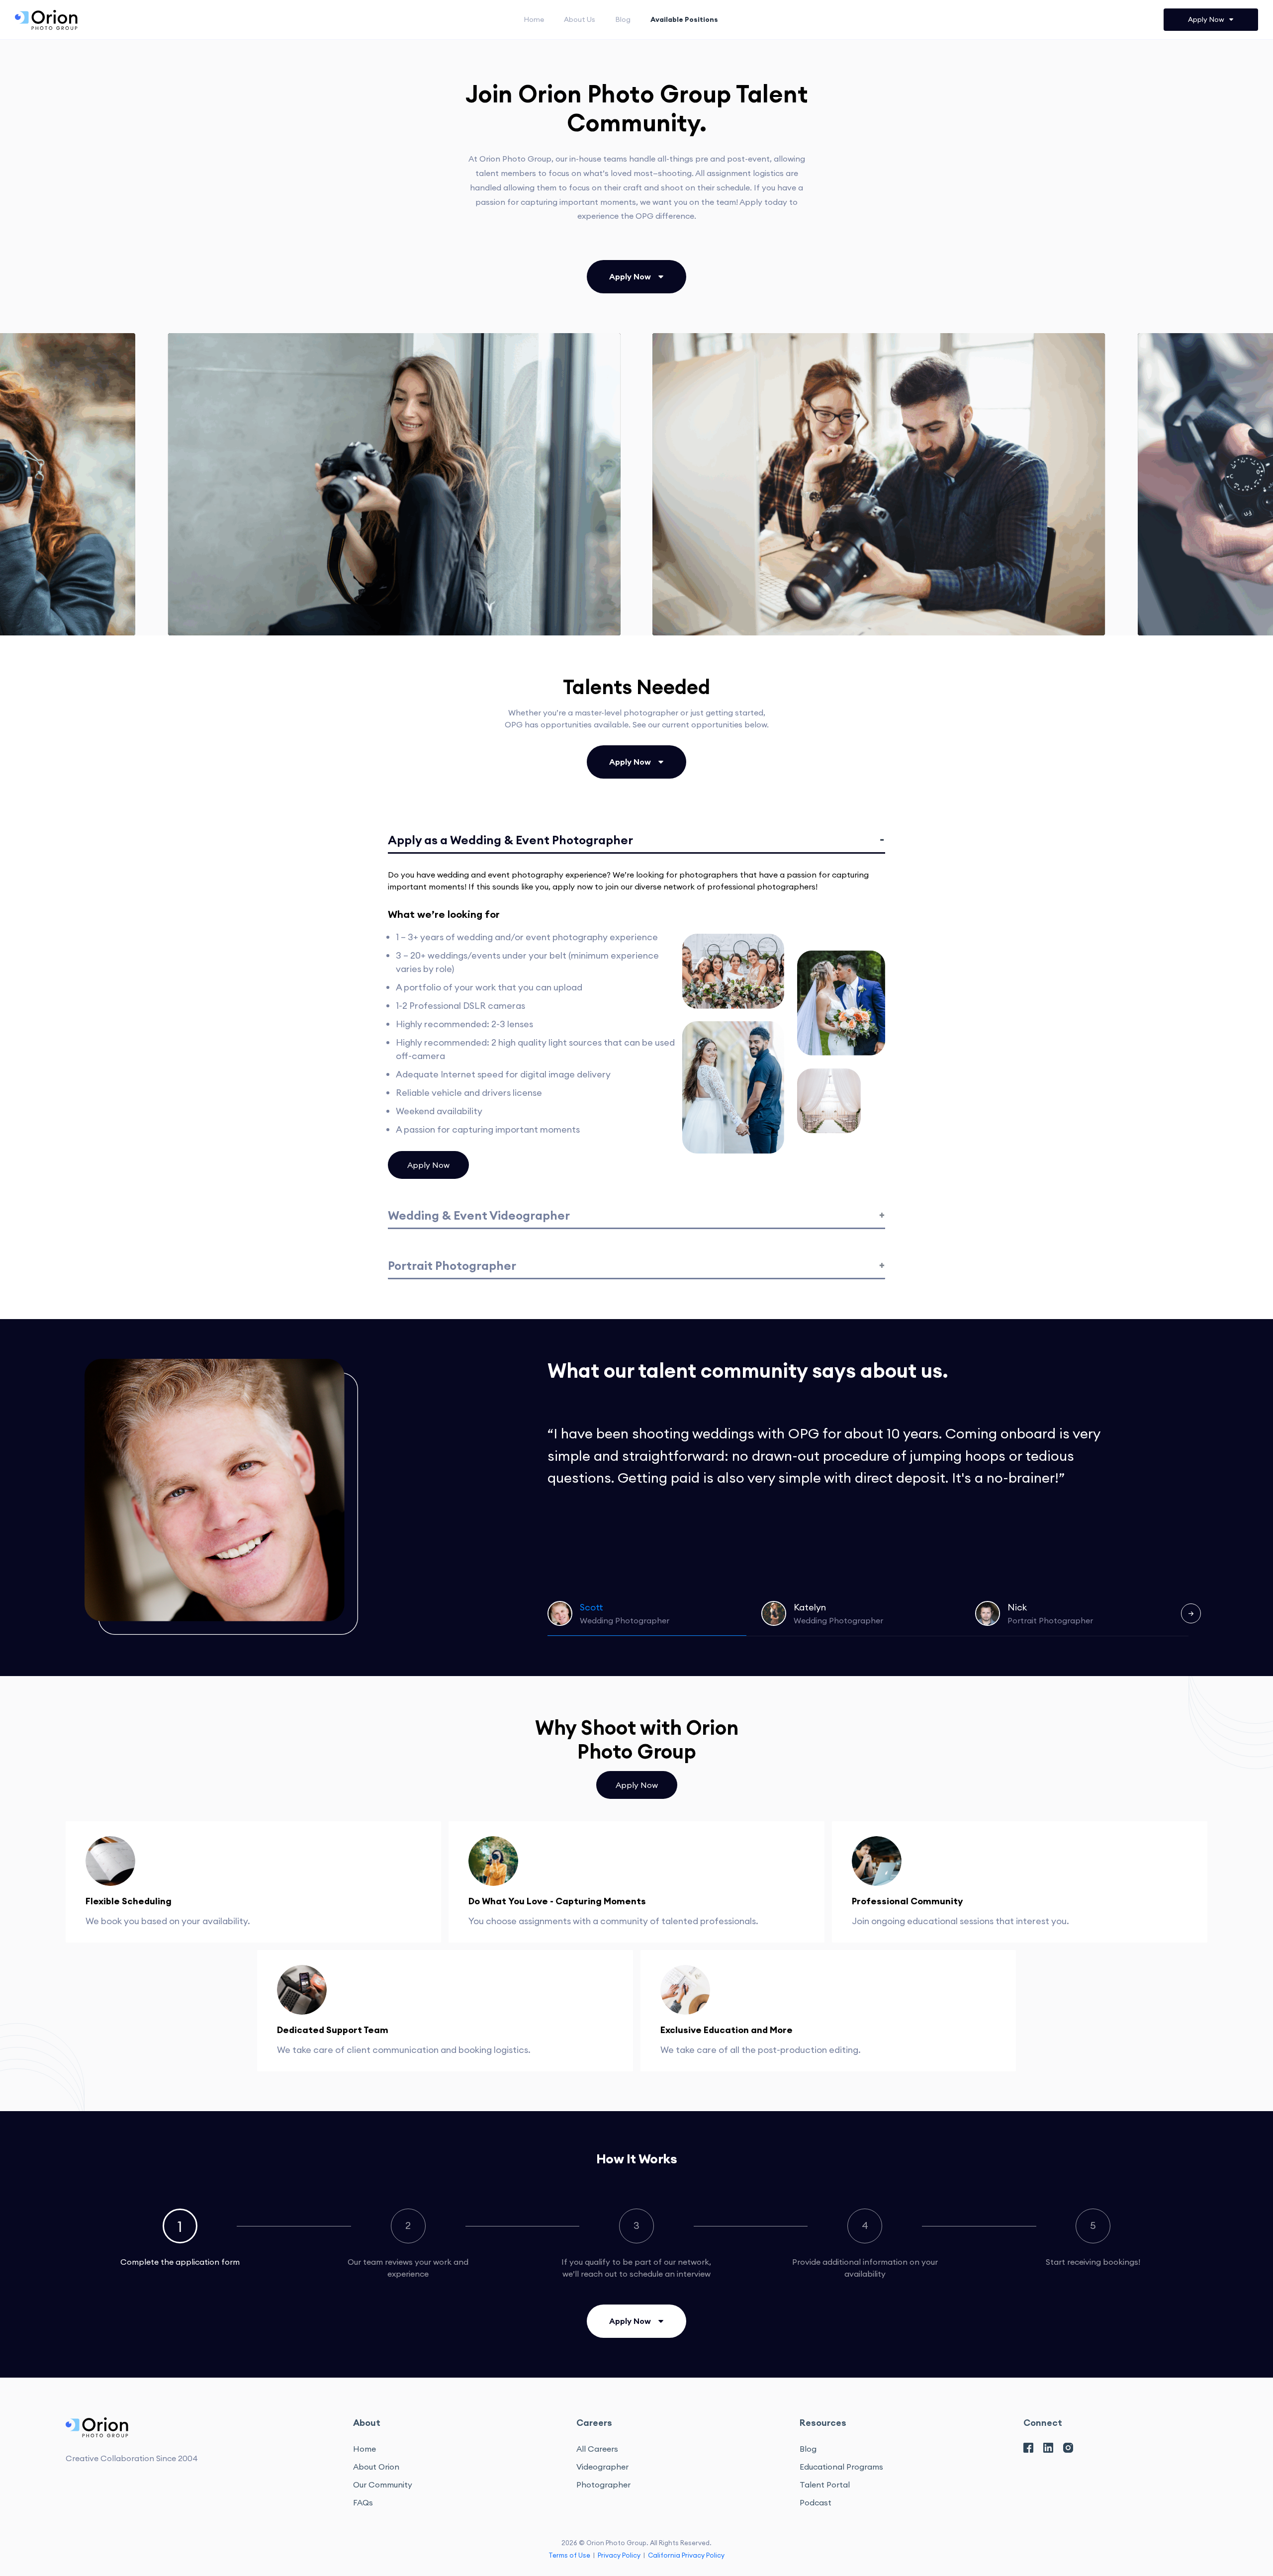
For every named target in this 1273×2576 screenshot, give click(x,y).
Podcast (816, 2502)
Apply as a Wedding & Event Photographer (510, 840)
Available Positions (684, 19)
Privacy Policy (619, 2555)
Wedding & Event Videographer (479, 1215)
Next (1191, 1613)
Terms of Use (569, 2555)
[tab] (180, 2238)
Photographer (603, 2485)
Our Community (383, 2485)
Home (534, 19)
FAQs (363, 2502)
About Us (580, 19)
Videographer (602, 2467)
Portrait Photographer (452, 1265)
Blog (623, 19)
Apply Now (428, 1165)
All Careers (597, 2449)
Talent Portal (825, 2485)
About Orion (376, 2467)
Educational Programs (841, 2467)
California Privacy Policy (686, 2555)
